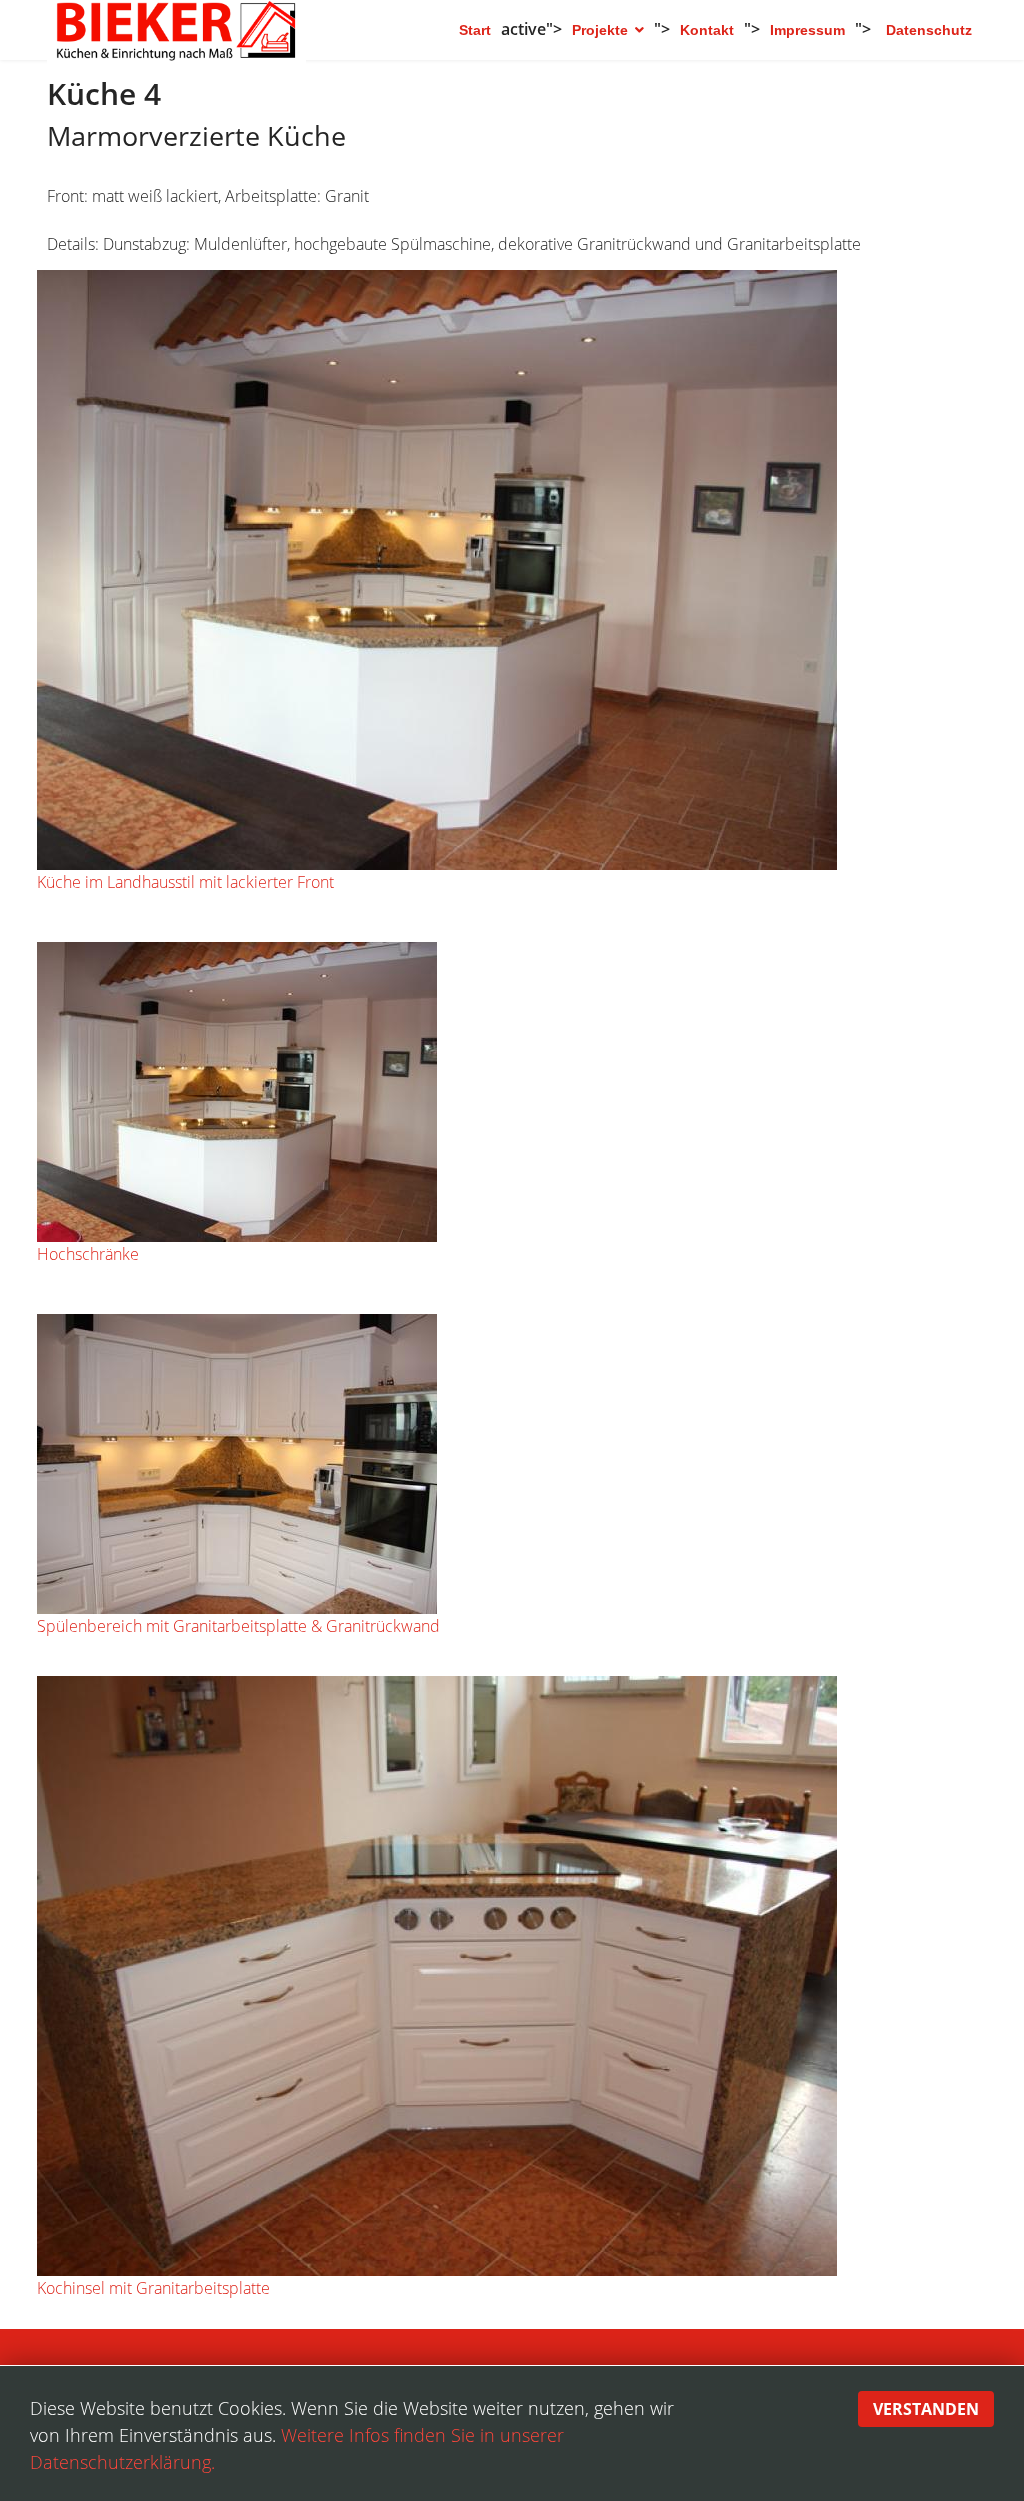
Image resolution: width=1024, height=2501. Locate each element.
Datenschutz (929, 30)
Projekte (600, 30)
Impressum (807, 30)
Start (475, 30)
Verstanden (926, 2409)
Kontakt (707, 30)
